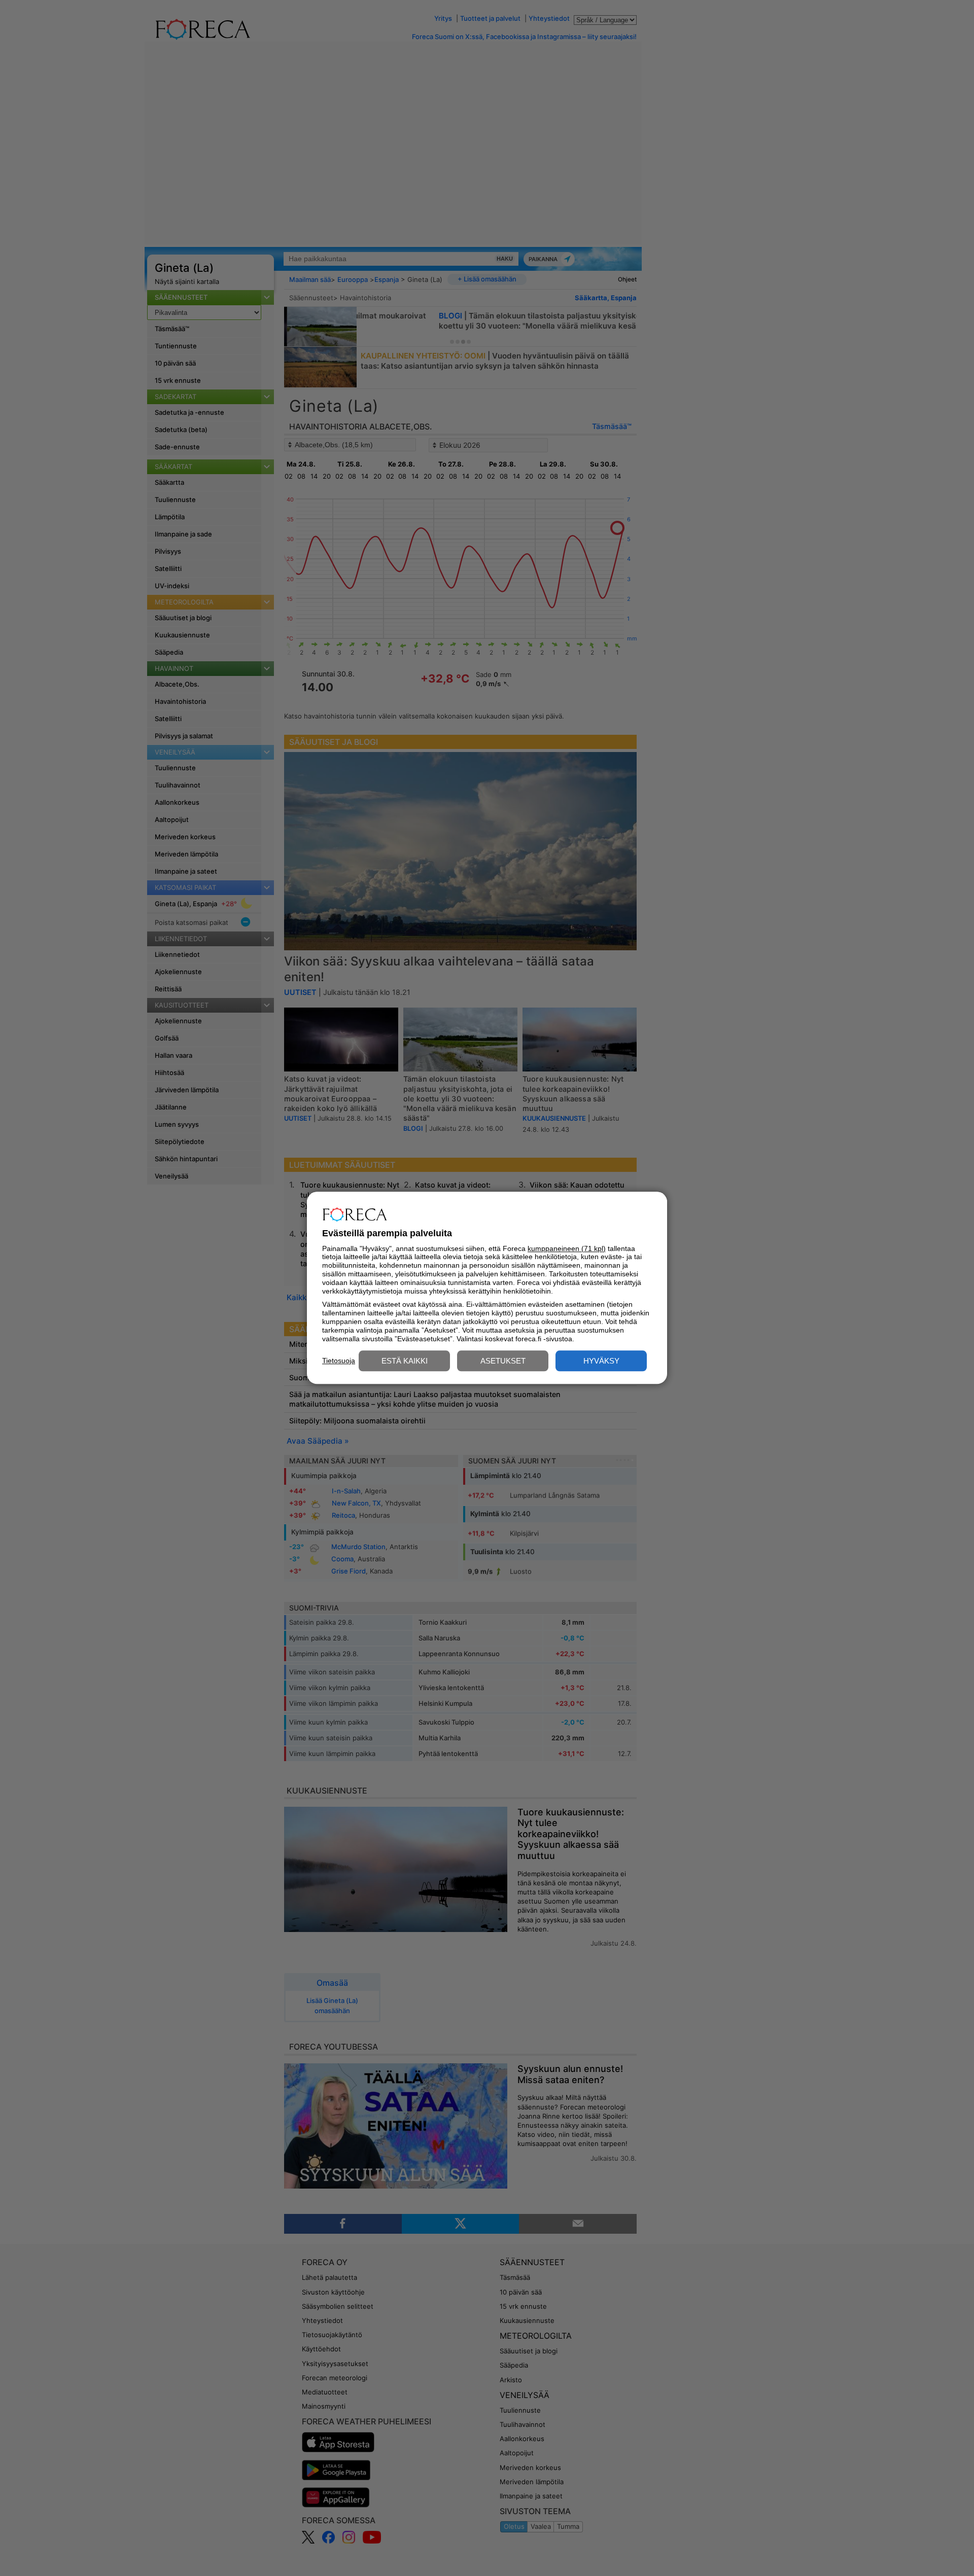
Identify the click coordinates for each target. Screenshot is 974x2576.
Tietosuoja (339, 1361)
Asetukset (503, 1361)
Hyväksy (601, 1361)
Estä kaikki (405, 1361)
